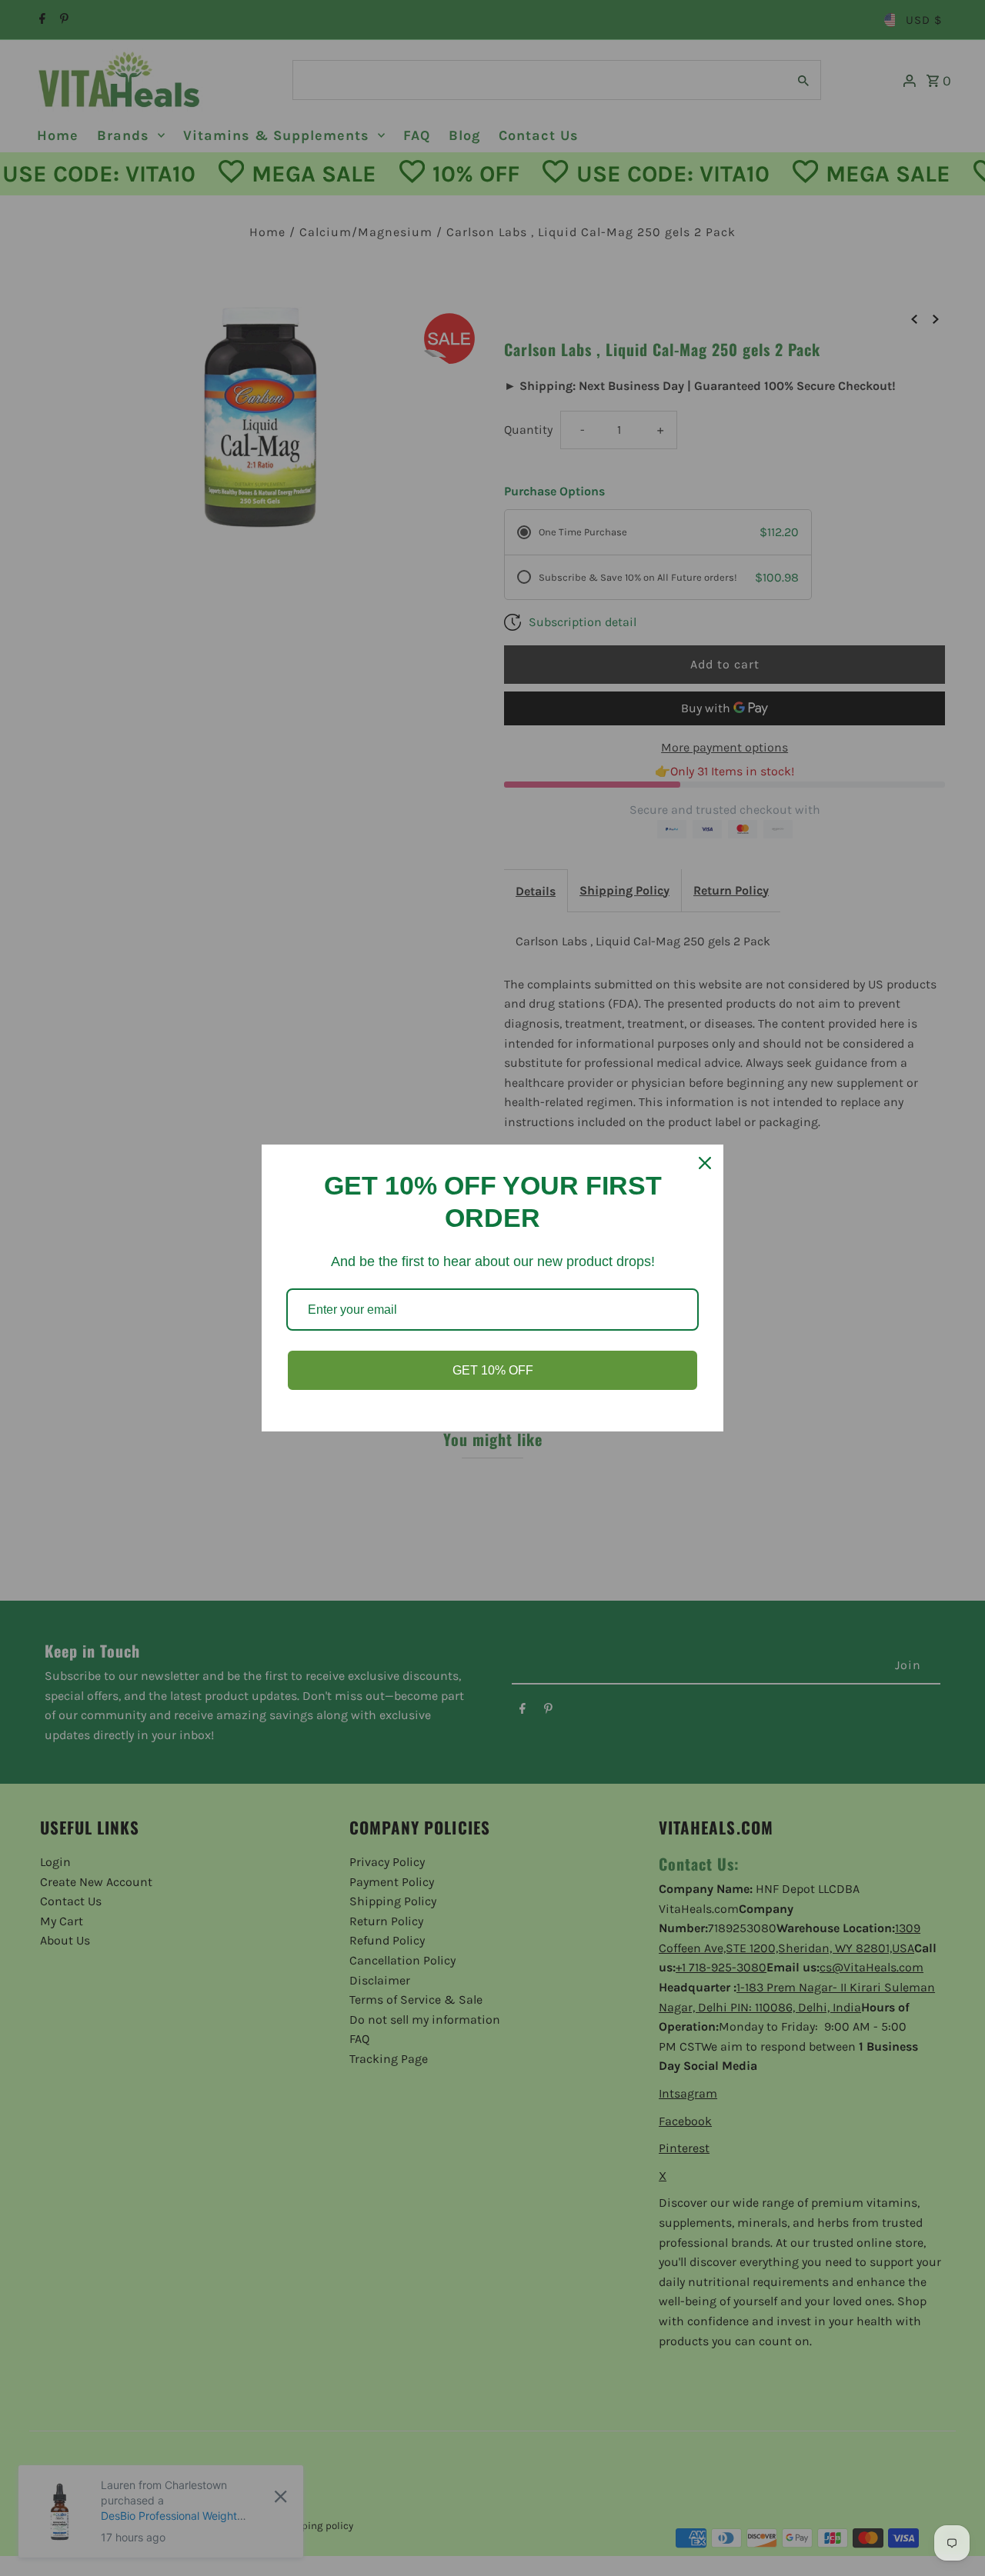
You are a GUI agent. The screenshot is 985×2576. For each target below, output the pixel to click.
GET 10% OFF (493, 1370)
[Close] (705, 1163)
